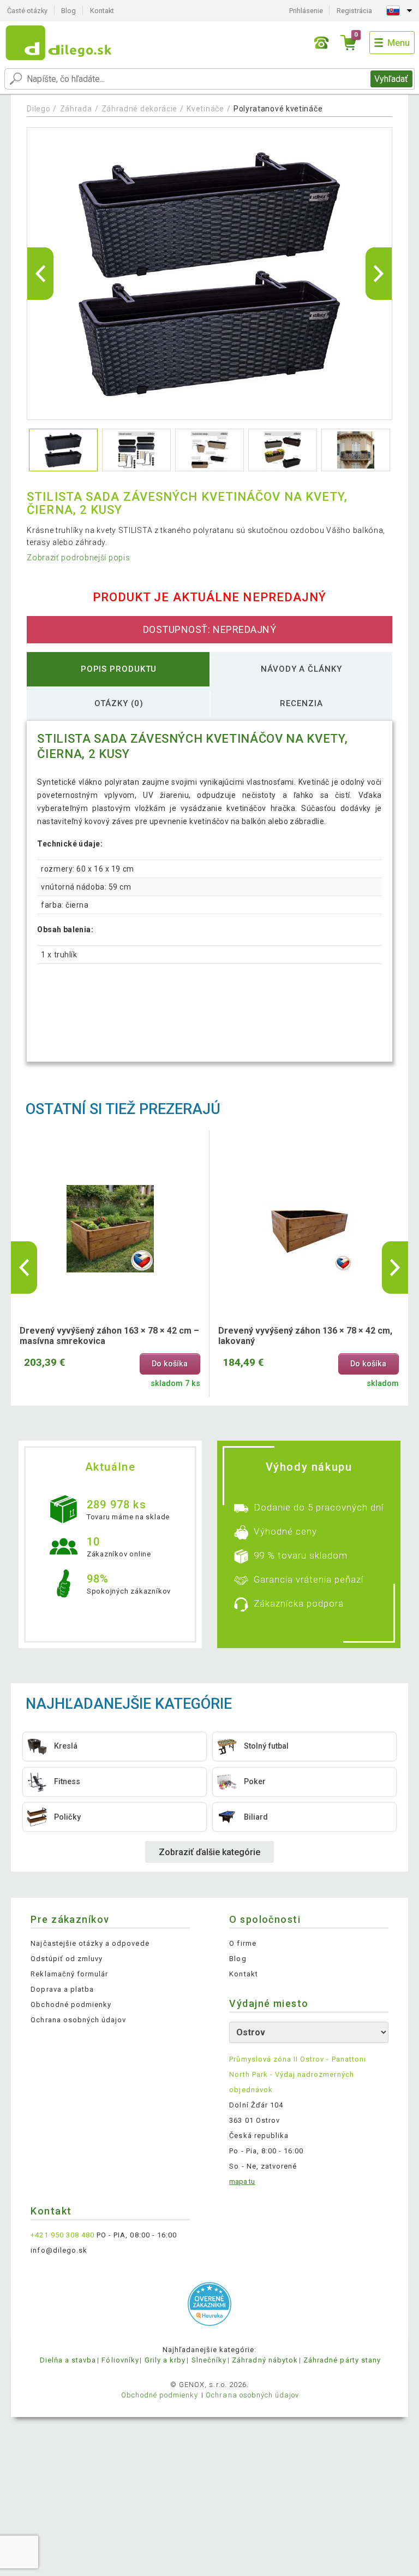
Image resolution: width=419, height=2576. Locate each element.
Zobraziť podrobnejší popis (78, 558)
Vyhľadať (391, 79)
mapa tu (242, 2181)
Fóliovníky (120, 2360)
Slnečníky (209, 2360)
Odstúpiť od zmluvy (67, 1959)
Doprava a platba (62, 1989)
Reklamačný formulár (69, 1974)
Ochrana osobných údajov (78, 2020)
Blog (68, 11)
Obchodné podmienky (71, 2004)
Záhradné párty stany (342, 2360)
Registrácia (354, 11)
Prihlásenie (306, 11)
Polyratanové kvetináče (278, 109)
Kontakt (102, 11)
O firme (243, 1943)
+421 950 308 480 (62, 2235)
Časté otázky (27, 11)
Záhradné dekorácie (140, 109)
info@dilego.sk (59, 2250)
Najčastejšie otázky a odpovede (90, 1943)
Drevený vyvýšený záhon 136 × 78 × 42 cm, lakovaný (305, 1336)
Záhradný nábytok (265, 2360)
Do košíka (170, 1364)
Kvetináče (205, 109)
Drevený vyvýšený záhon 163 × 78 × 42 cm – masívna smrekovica (109, 1336)
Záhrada (76, 109)
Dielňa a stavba (68, 2360)
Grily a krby (165, 2360)
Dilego (38, 109)
